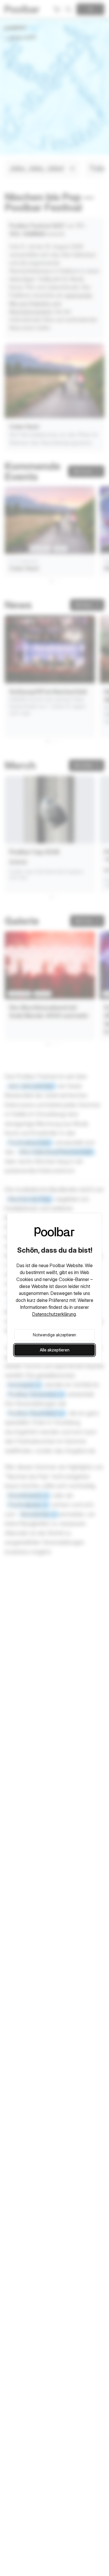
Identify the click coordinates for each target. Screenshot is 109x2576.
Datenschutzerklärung (54, 1314)
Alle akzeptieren (55, 1350)
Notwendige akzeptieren (54, 1335)
